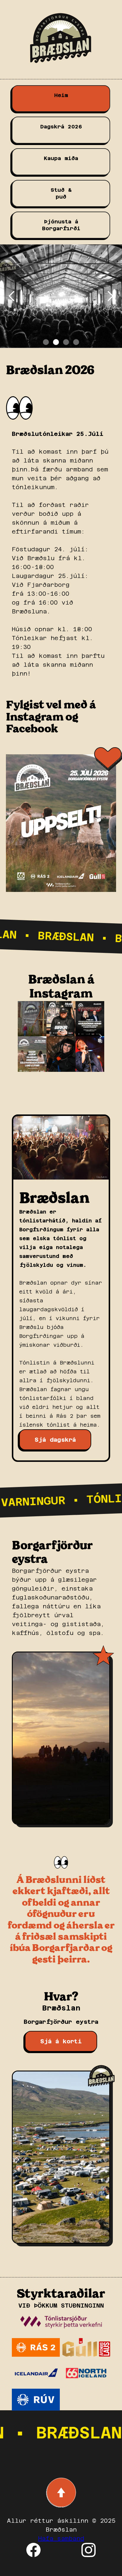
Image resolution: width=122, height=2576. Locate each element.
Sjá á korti (61, 2041)
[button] (12, 296)
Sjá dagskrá (55, 1440)
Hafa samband (61, 2538)
